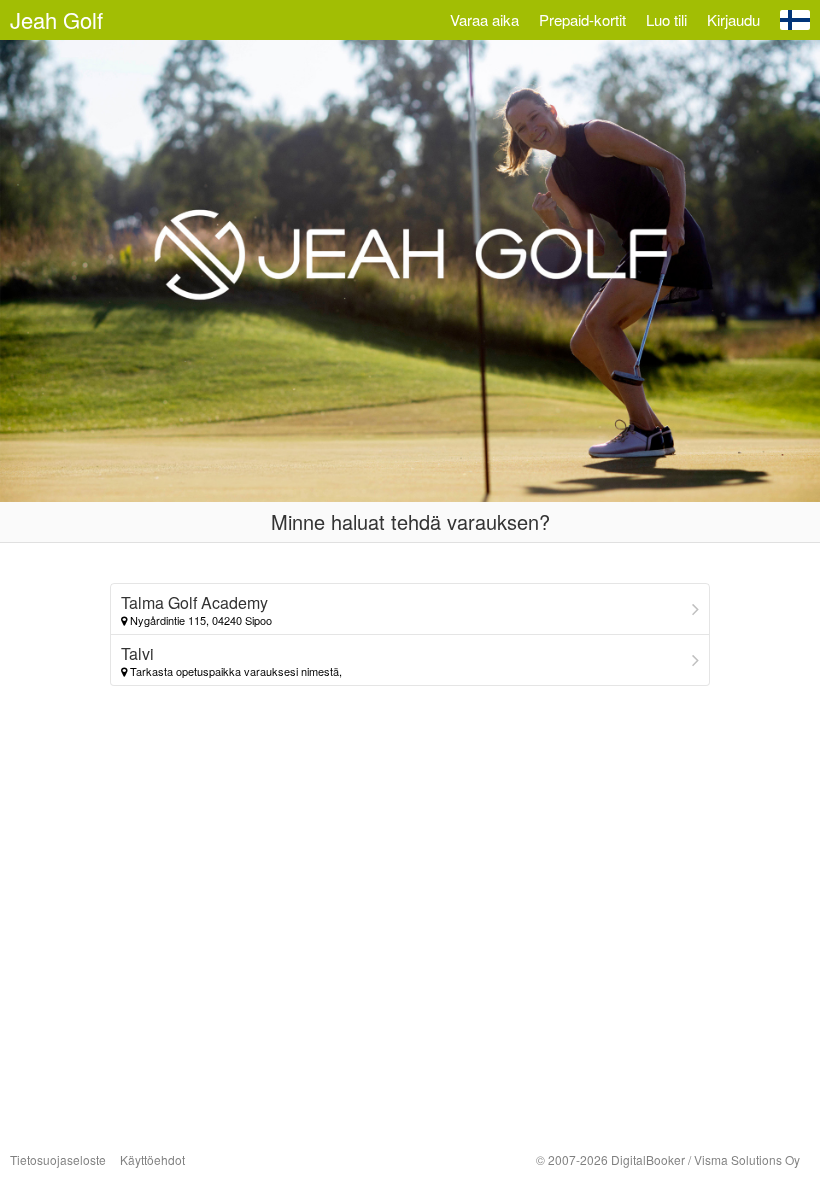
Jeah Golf (56, 19)
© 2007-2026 (668, 1159)
